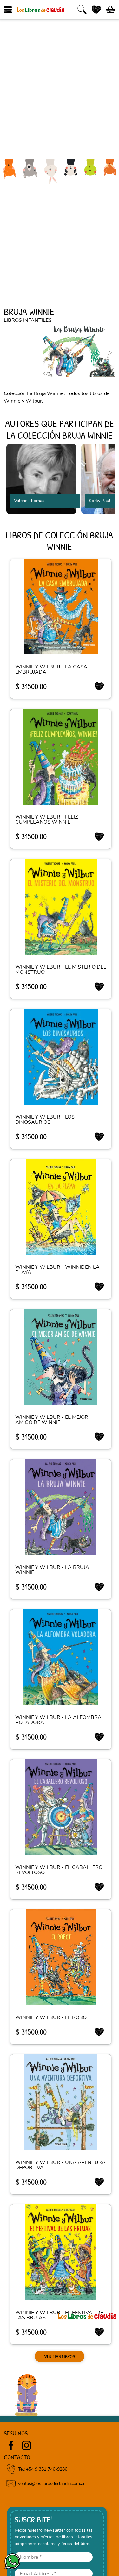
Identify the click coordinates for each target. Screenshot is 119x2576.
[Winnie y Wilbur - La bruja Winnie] (61, 1507)
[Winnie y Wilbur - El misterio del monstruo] (61, 907)
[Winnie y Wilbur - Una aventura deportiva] (61, 2102)
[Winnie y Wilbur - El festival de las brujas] (61, 2252)
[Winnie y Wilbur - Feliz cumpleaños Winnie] (61, 757)
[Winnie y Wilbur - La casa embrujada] (61, 607)
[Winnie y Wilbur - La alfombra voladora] (61, 1657)
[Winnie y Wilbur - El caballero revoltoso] (61, 1807)
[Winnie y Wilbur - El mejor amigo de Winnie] (61, 1357)
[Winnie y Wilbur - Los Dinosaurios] (61, 1057)
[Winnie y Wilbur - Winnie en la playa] (61, 1207)
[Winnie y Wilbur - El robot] (61, 1957)
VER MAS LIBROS (60, 2356)
